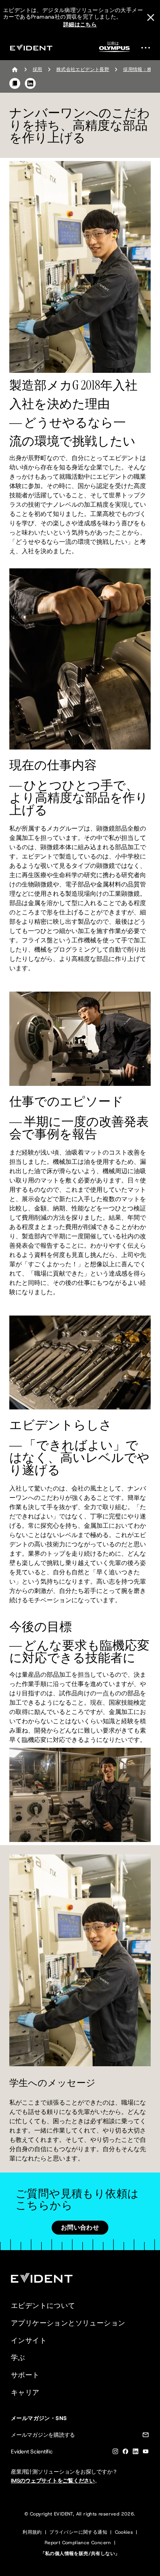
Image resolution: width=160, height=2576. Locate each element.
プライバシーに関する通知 (78, 2532)
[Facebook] (125, 2453)
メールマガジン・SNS (39, 2418)
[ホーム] (15, 69)
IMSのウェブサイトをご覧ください (53, 2481)
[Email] (146, 2436)
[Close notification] (151, 17)
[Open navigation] (148, 48)
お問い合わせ (80, 2227)
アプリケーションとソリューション (68, 2323)
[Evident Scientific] (31, 48)
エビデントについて (43, 2306)
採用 (37, 69)
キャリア (25, 2392)
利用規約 (32, 2532)
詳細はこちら (80, 24)
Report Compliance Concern (78, 2543)
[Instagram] (115, 2453)
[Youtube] (146, 2453)
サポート (25, 2375)
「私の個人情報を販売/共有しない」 (80, 2553)
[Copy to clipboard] (15, 83)
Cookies (124, 2532)
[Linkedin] (136, 2453)
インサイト (29, 2341)
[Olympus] (115, 49)
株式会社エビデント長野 (83, 69)
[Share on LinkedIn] (30, 83)
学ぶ (18, 2358)
